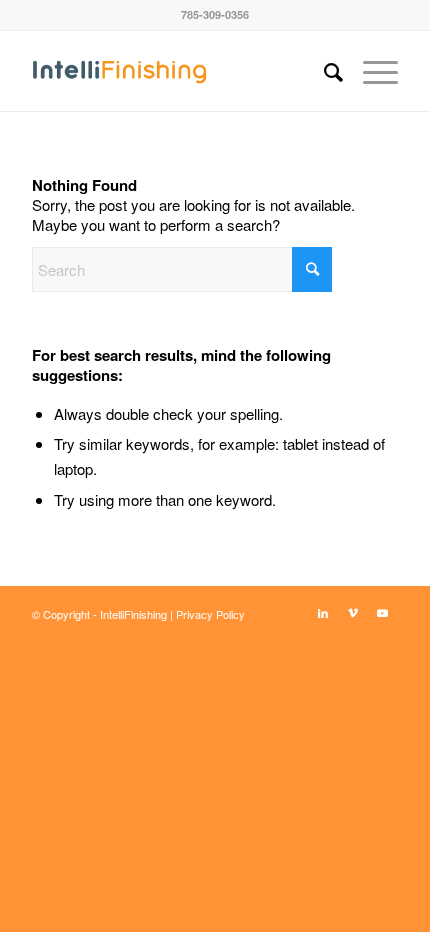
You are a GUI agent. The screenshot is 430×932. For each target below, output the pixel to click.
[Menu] (370, 71)
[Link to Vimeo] (353, 612)
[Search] (323, 71)
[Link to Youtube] (383, 612)
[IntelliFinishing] (178, 71)
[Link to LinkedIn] (323, 612)
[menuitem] (323, 71)
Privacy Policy (210, 614)
